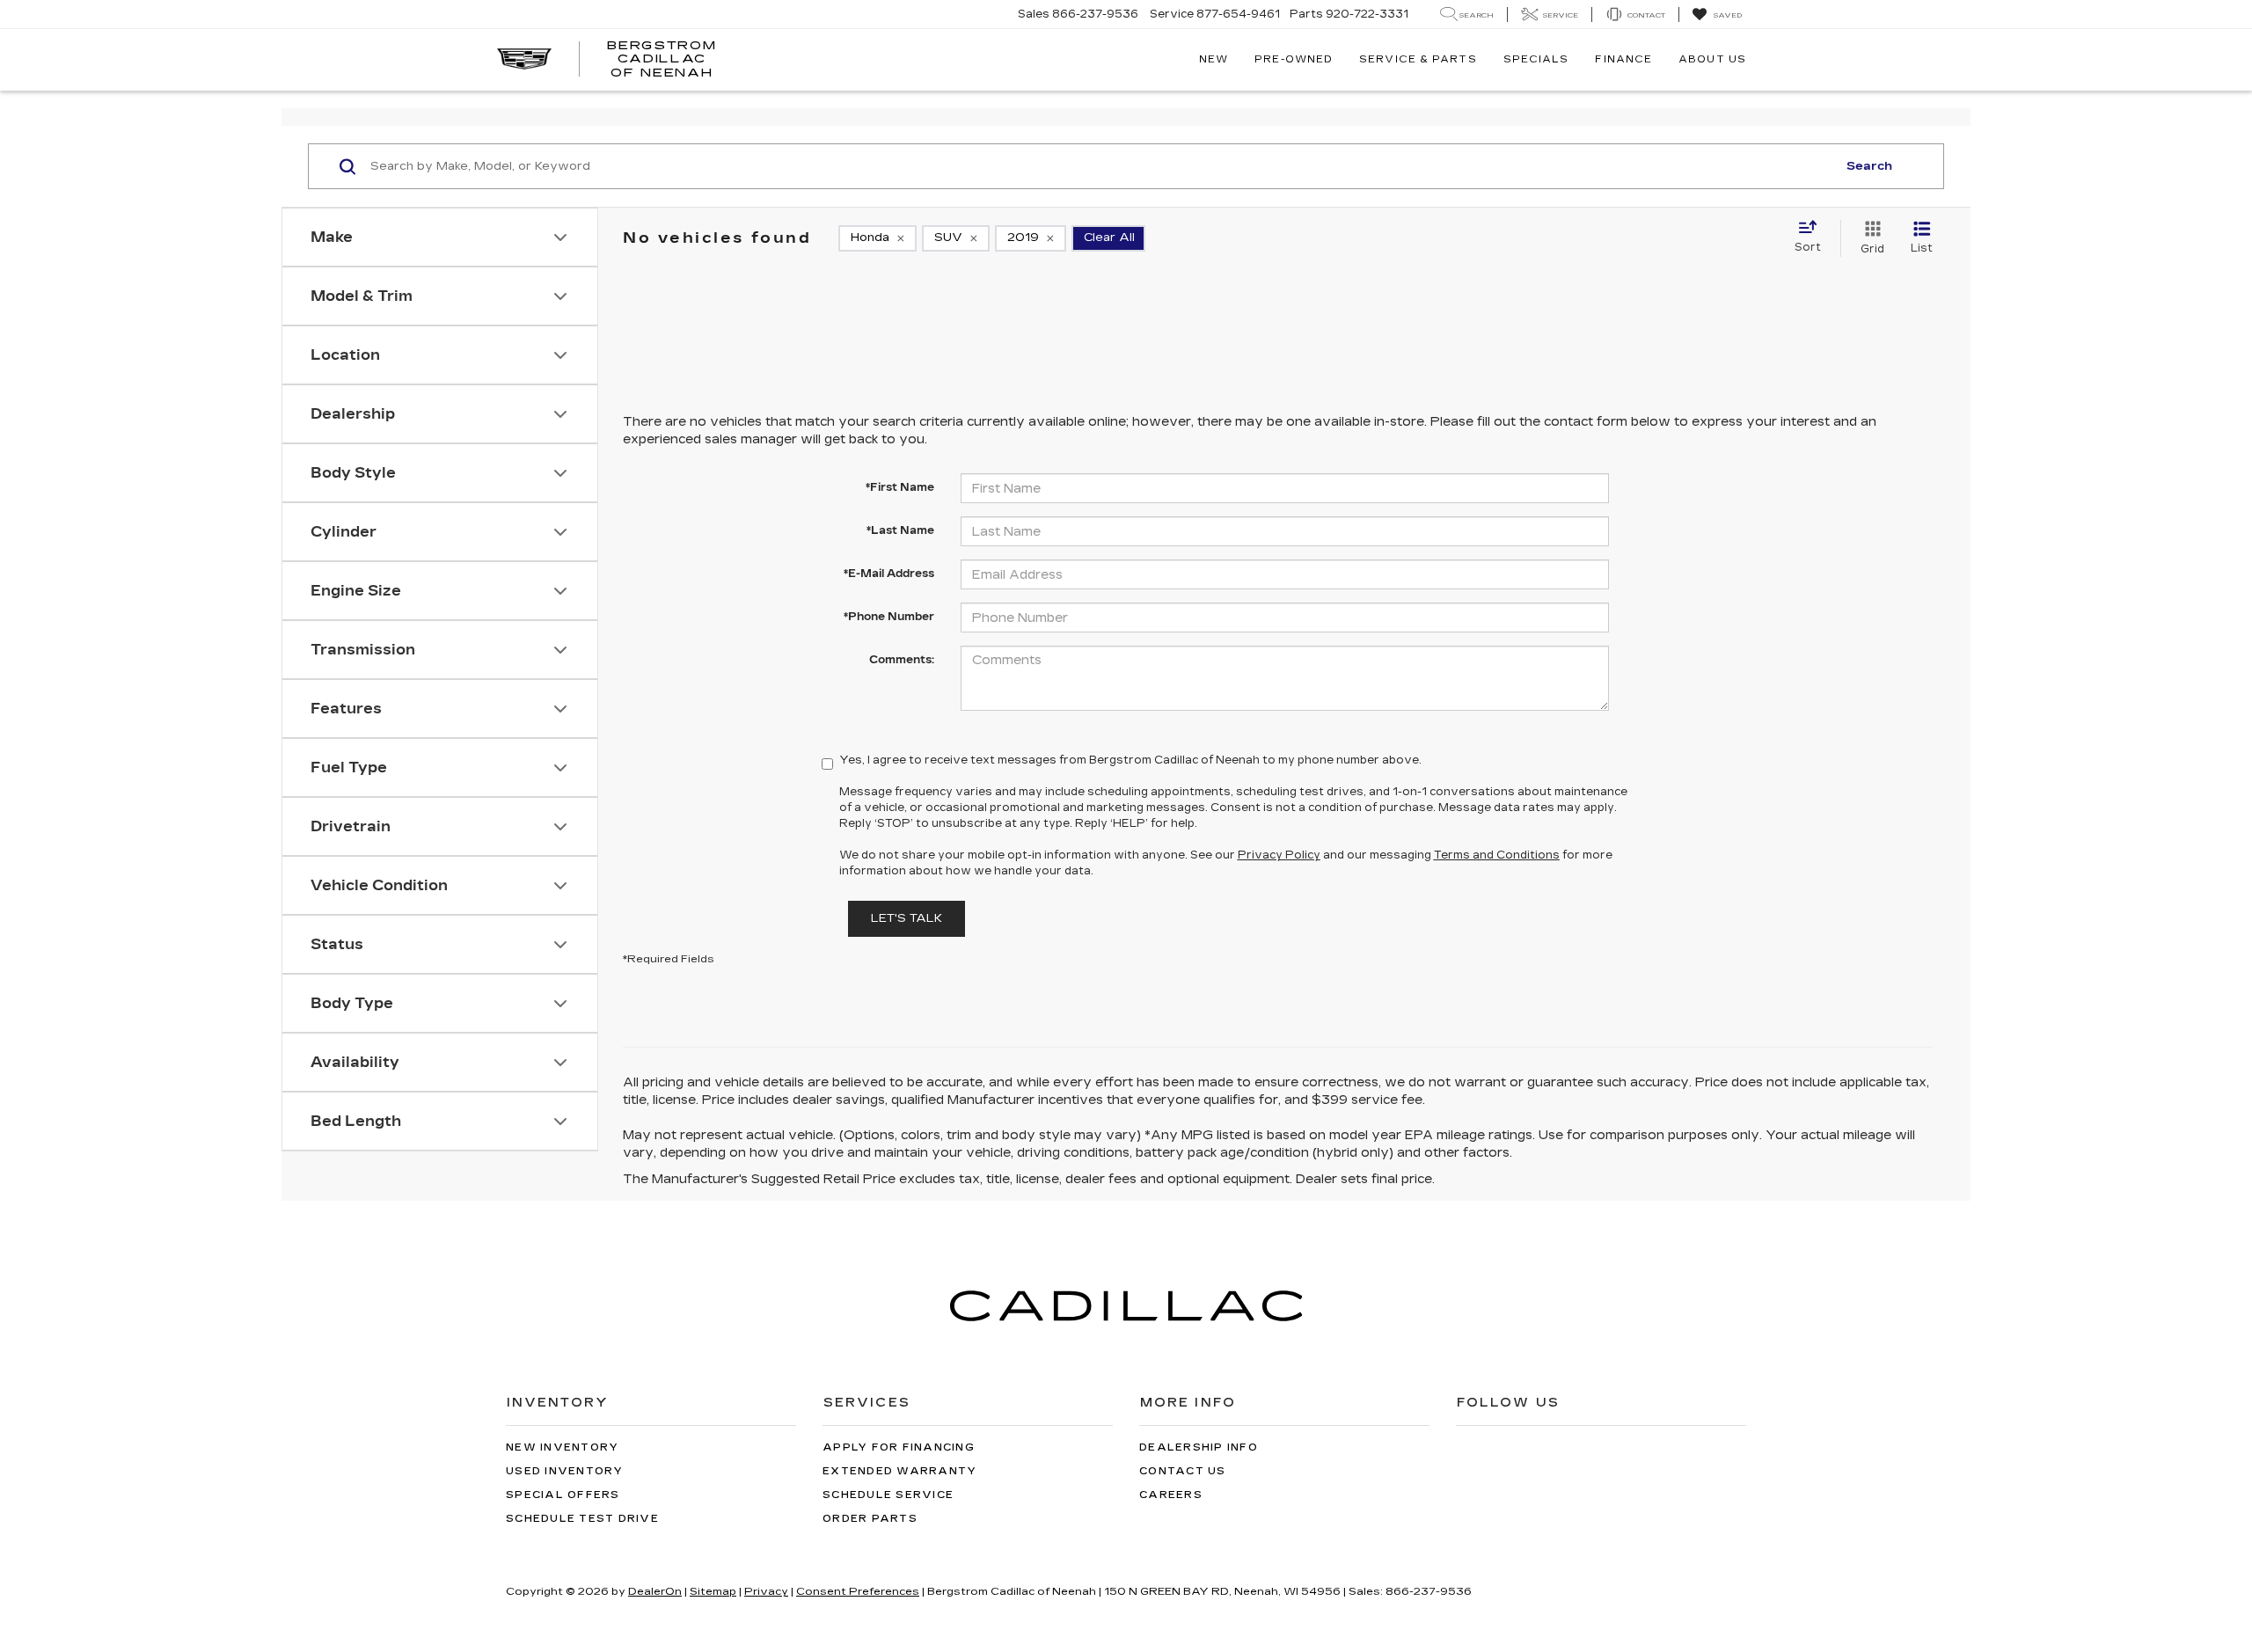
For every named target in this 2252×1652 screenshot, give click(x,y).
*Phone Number (889, 617)
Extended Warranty (899, 1471)
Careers (1171, 1495)
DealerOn (655, 1591)
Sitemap (713, 1591)
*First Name (900, 487)
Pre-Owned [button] (1294, 59)
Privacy (766, 1591)
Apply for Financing (899, 1447)
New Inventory (562, 1447)
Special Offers (563, 1495)
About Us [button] (1712, 59)
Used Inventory (565, 1471)
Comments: (902, 660)
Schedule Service (888, 1495)
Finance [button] (1623, 59)
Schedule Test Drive (582, 1519)
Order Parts (870, 1519)
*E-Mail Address (889, 574)
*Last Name (900, 530)
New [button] (1214, 59)
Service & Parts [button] (1418, 59)
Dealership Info (1199, 1447)
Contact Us (1183, 1471)
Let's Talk (907, 918)
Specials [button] (1536, 59)
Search (1869, 166)
